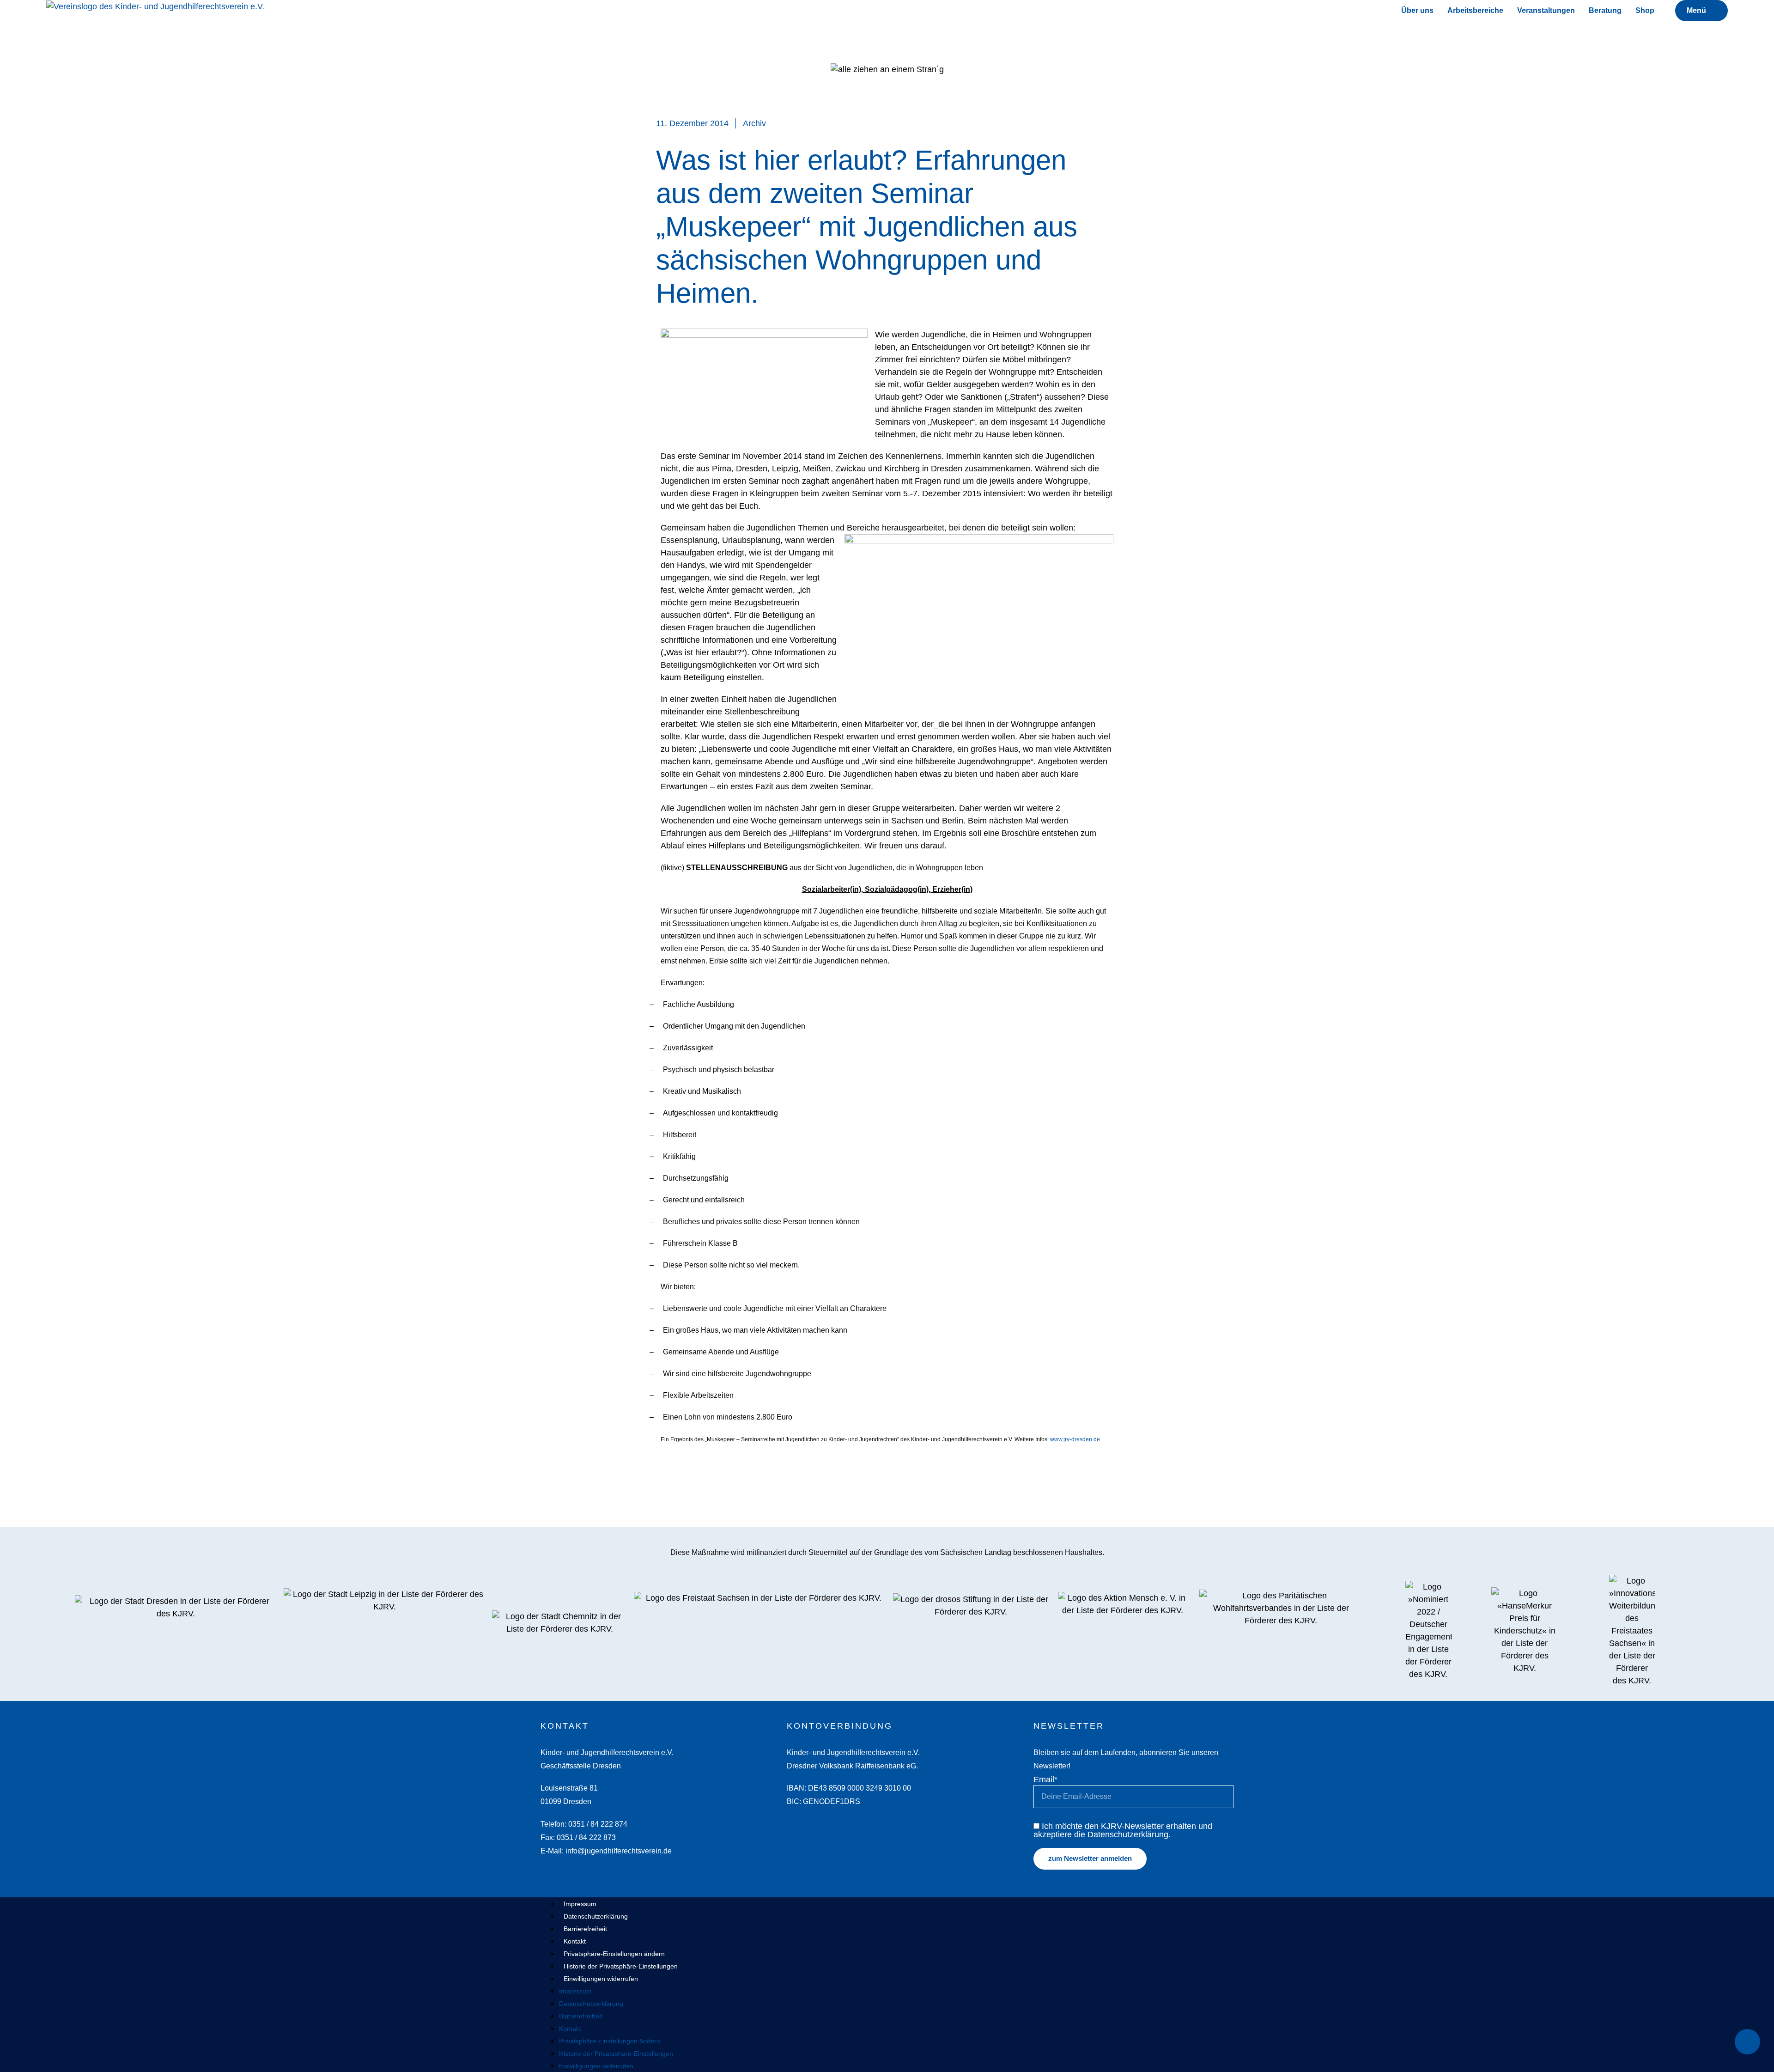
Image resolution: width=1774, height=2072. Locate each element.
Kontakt (575, 1941)
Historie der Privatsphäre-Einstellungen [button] (621, 1966)
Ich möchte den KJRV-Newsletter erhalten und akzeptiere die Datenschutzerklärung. (1123, 1830)
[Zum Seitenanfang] (1747, 2042)
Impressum (580, 1904)
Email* (1045, 1779)
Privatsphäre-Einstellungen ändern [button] (614, 1954)
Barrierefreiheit (585, 1929)
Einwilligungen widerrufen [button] (601, 1979)
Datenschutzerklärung (596, 1916)
